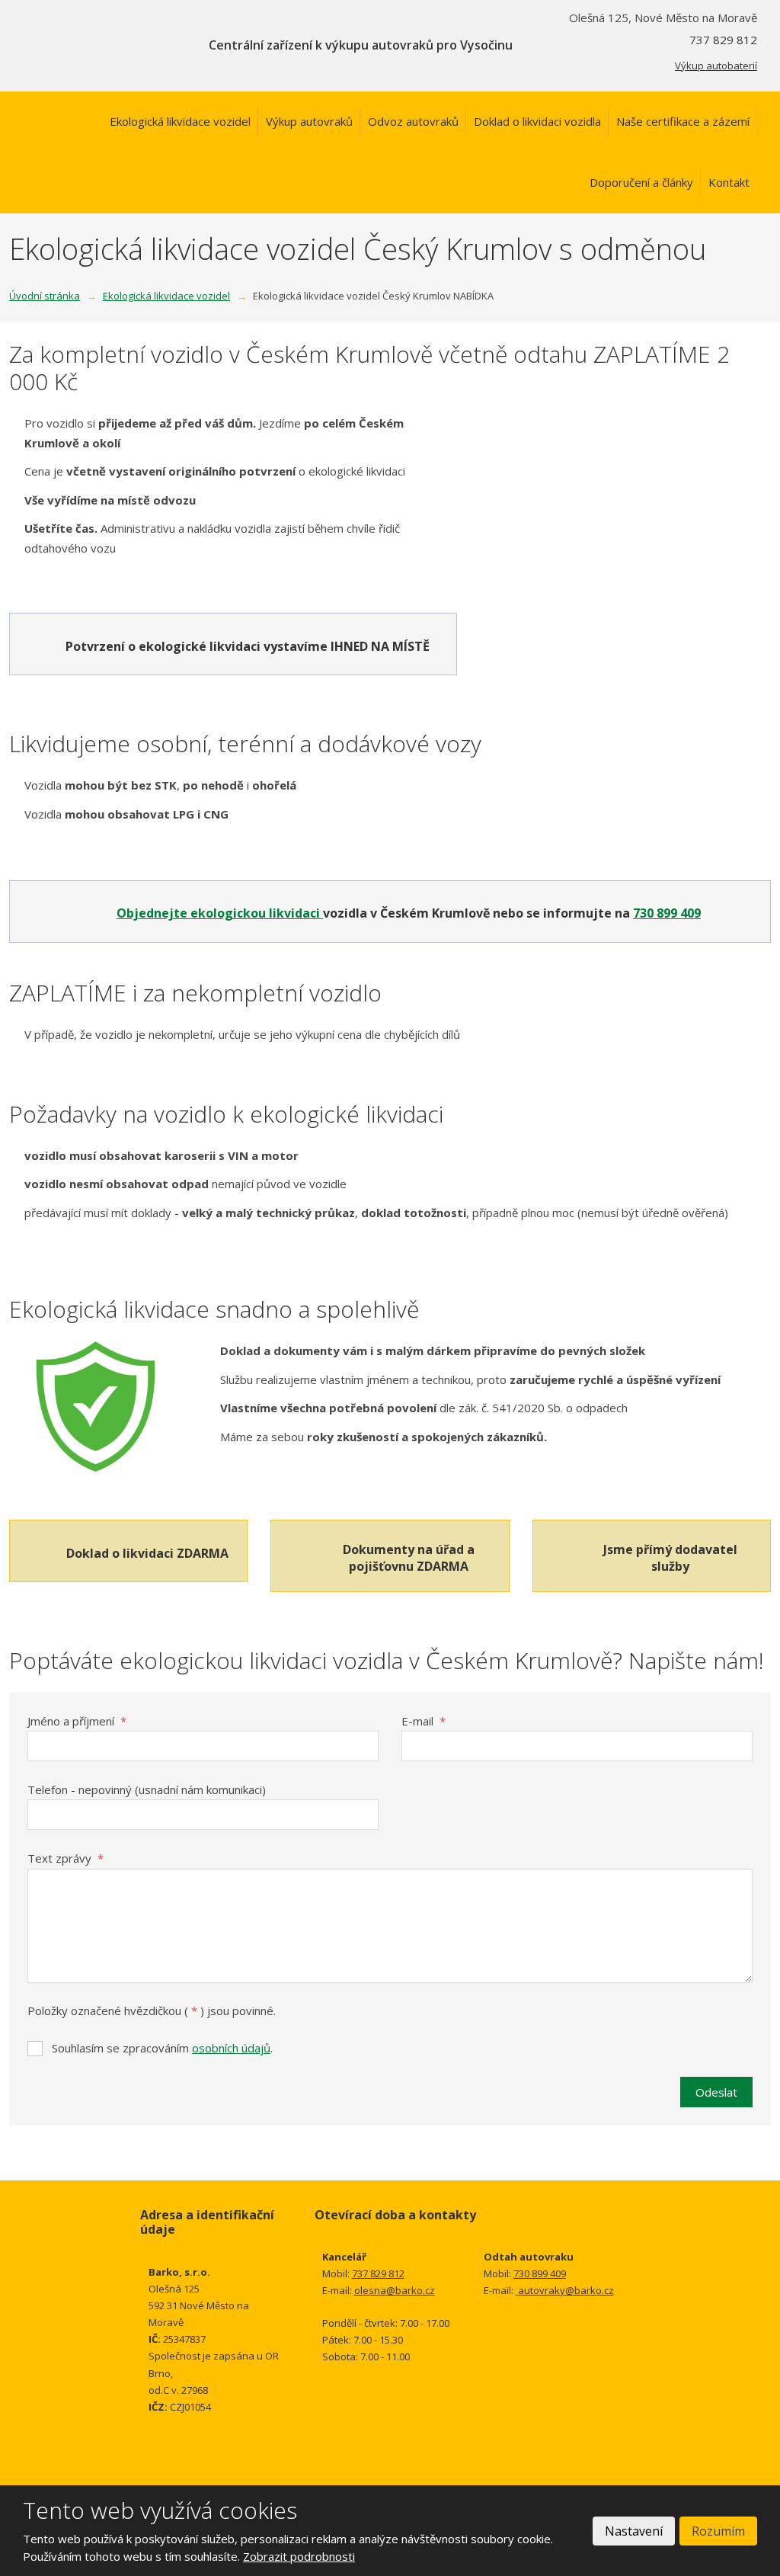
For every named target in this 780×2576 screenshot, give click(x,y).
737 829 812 (378, 2273)
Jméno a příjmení (77, 1721)
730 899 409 (667, 913)
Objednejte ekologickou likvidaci (220, 913)
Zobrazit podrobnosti (299, 2556)
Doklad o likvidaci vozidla (537, 121)
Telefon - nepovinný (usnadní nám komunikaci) (147, 1789)
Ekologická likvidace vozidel (180, 121)
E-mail (424, 1721)
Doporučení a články (641, 182)
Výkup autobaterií (716, 66)
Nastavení (634, 2531)
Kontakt (729, 182)
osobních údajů (231, 2048)
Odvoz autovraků (413, 121)
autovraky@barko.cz (566, 2290)
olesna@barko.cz (395, 2290)
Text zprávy (66, 1858)
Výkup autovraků (309, 121)
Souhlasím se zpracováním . (162, 2048)
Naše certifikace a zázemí (683, 121)
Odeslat (716, 2092)
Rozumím (718, 2531)
